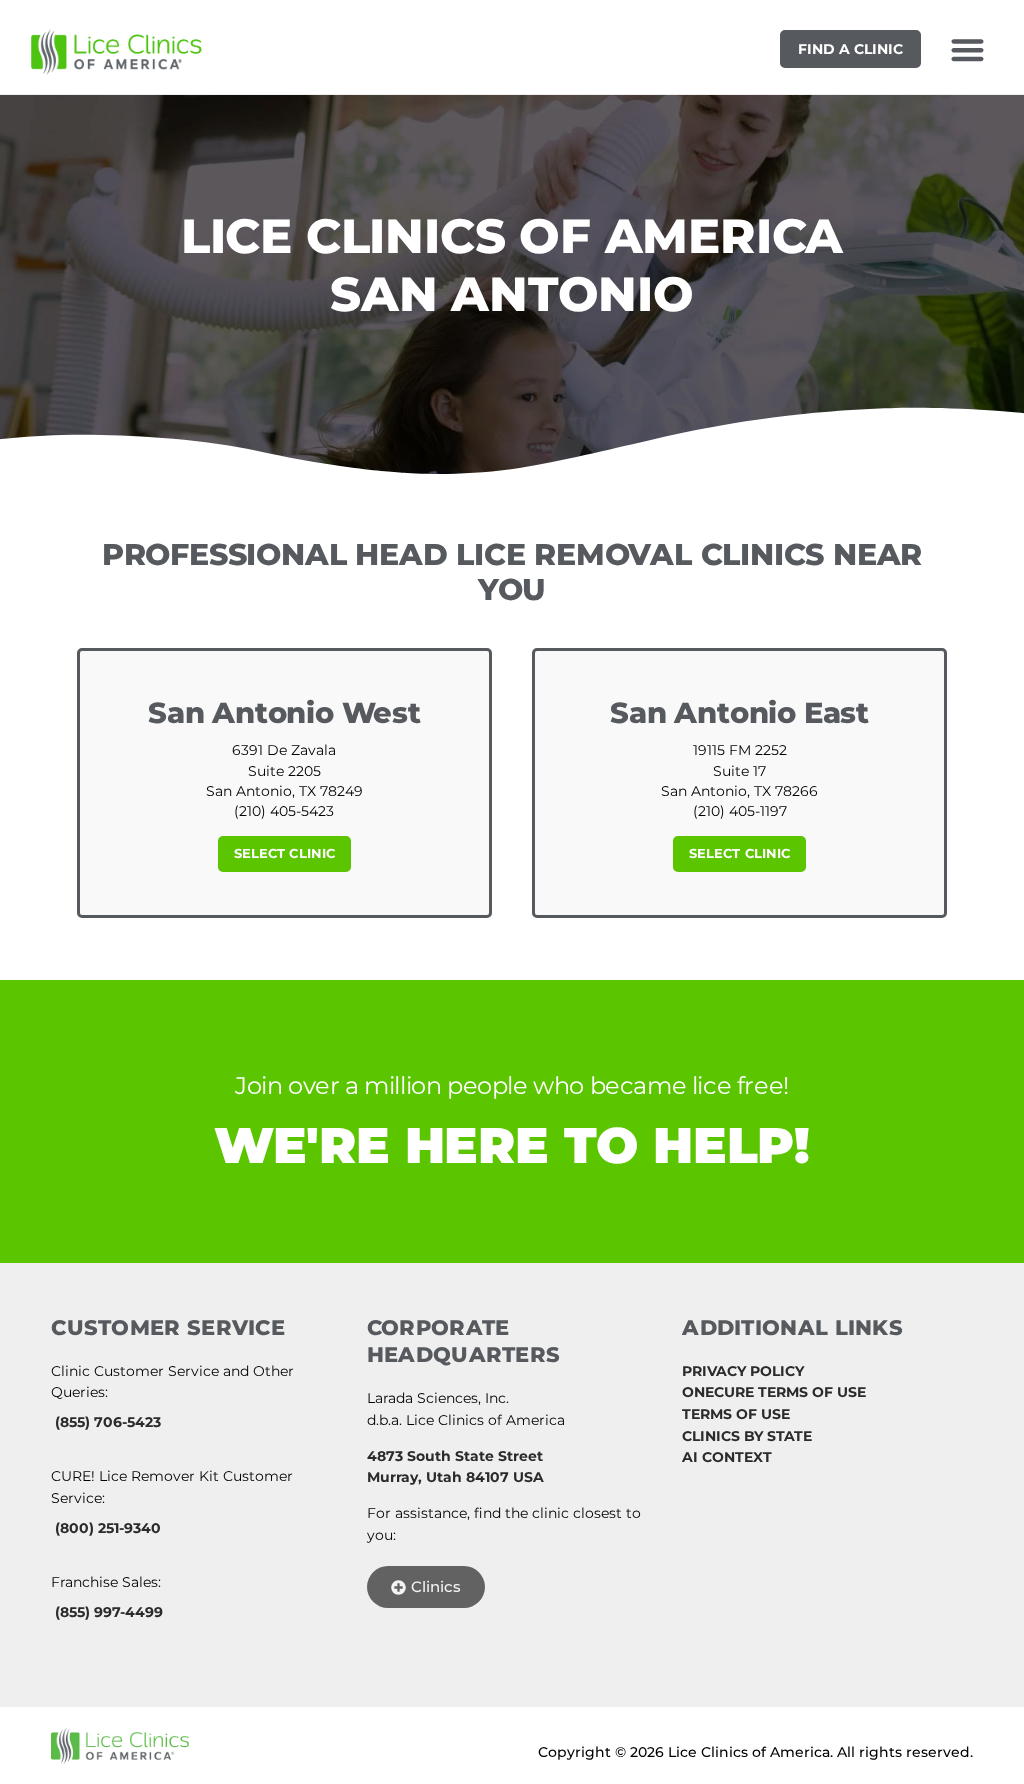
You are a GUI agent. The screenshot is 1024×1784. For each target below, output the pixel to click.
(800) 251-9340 (108, 1528)
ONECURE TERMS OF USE (774, 1392)
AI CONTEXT (727, 1457)
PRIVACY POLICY (743, 1371)
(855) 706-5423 (108, 1422)
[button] (967, 49)
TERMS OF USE (736, 1414)
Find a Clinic (850, 49)
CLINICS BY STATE (747, 1436)
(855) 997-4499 (109, 1612)
